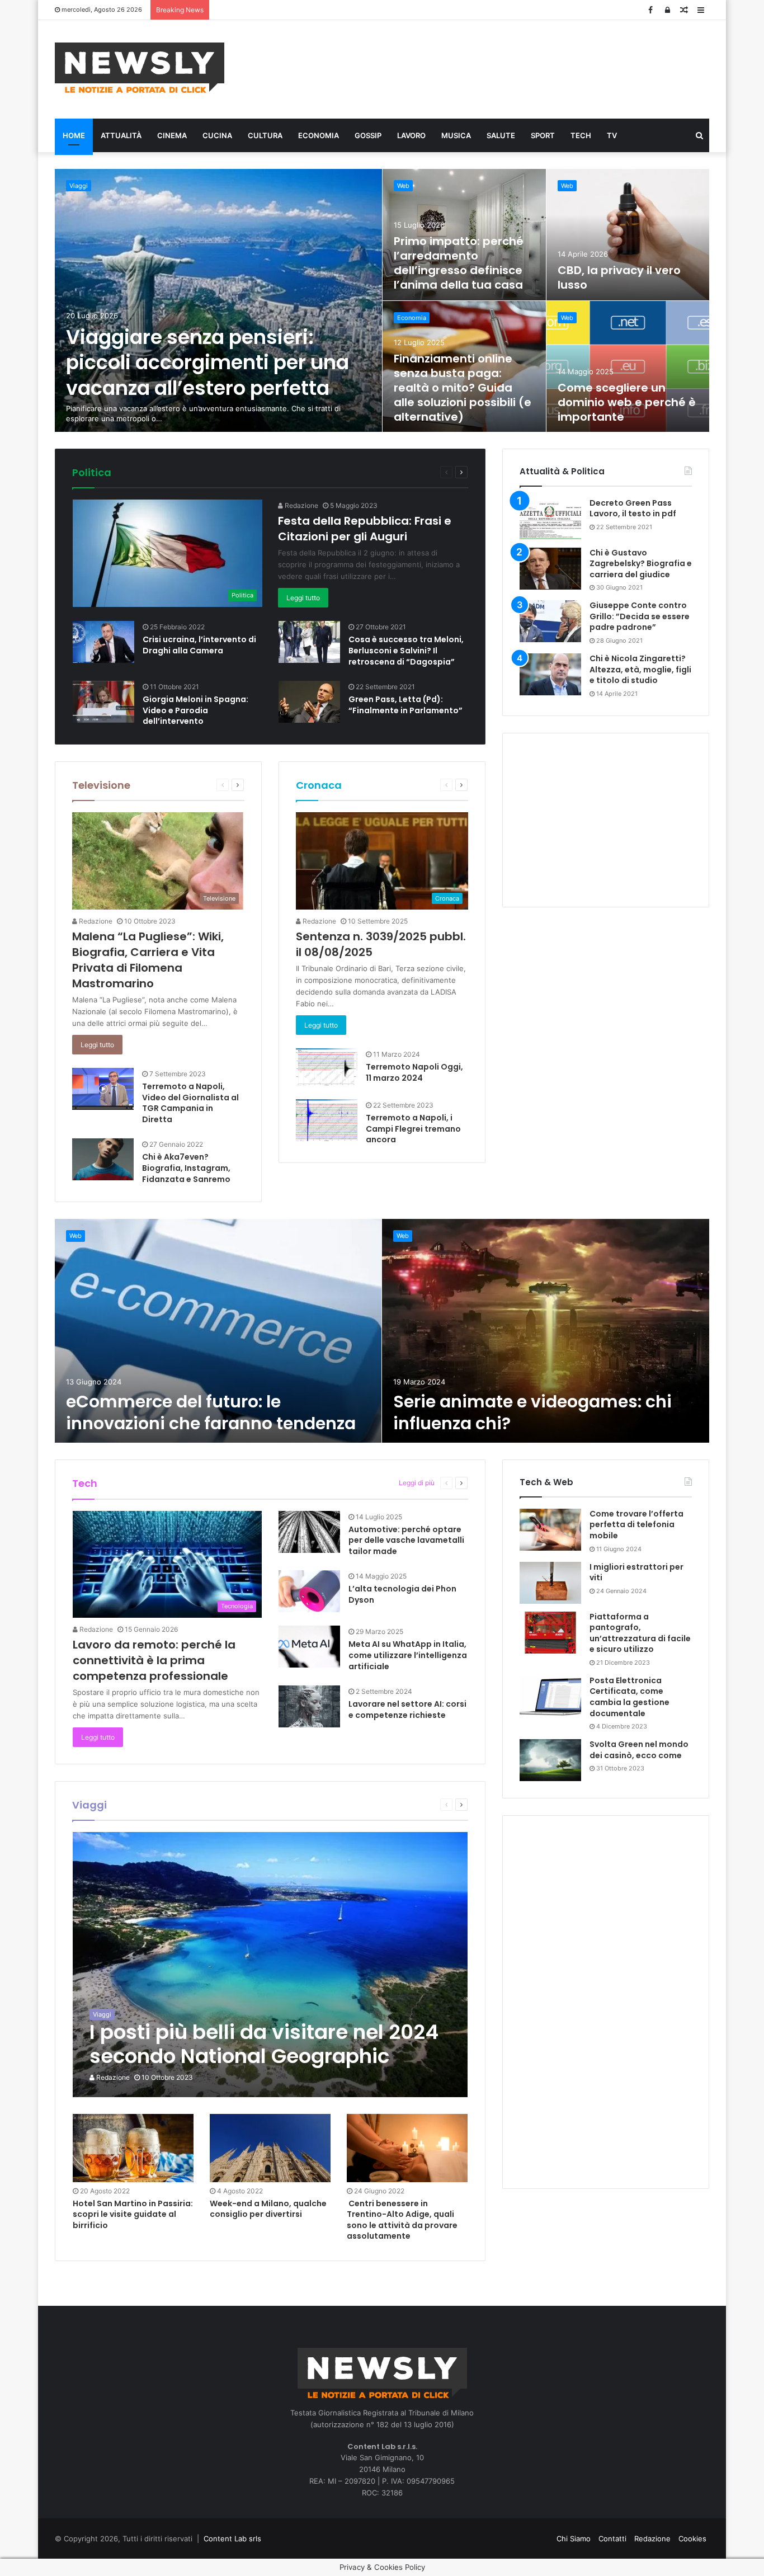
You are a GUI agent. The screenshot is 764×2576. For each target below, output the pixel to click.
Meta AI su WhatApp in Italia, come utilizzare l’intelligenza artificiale (408, 1655)
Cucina (217, 135)
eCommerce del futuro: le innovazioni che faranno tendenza (211, 1412)
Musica (456, 135)
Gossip (368, 135)
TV (612, 135)
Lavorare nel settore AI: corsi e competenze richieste (407, 1710)
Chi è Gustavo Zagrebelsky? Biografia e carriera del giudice (641, 564)
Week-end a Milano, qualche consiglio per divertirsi (268, 2209)
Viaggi (79, 186)
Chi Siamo (574, 2539)
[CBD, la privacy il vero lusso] (628, 235)
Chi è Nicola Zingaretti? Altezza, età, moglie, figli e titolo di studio (640, 669)
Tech (581, 135)
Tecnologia (371, 1483)
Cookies (692, 2539)
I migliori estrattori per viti (636, 1572)
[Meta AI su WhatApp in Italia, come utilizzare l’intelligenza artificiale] (309, 1647)
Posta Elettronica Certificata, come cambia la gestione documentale (629, 1697)
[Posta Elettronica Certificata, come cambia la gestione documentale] (550, 1696)
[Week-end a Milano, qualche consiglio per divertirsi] (270, 2148)
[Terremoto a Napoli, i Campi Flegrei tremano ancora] (327, 1120)
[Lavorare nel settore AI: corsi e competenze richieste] (309, 1706)
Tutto (390, 472)
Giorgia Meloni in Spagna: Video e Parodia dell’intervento (195, 710)
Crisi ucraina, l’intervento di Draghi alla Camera (199, 645)
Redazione (301, 505)
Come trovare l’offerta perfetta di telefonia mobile (636, 1525)
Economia (319, 135)
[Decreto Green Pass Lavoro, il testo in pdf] (550, 519)
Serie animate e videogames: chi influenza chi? (532, 1412)
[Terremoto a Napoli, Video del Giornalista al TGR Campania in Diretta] (103, 1089)
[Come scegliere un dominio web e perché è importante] (628, 367)
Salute (501, 135)
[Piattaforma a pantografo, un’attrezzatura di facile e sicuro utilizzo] (550, 1633)
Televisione (101, 785)
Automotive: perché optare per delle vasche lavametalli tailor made (406, 1540)
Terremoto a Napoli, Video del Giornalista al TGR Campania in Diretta (190, 1103)
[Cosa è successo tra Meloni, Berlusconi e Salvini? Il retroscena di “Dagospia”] (309, 642)
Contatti (612, 2539)
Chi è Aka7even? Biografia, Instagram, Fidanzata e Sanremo (186, 1168)
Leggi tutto (303, 598)
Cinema (172, 135)
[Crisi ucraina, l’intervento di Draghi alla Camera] (103, 642)
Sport (543, 135)
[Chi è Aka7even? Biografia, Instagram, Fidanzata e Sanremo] (103, 1159)
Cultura (265, 135)
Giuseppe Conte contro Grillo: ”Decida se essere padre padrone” (640, 616)
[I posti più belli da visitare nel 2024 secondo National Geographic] (270, 1965)
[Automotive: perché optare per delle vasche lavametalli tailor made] (309, 1532)
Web (403, 186)
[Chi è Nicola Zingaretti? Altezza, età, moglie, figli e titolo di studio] (550, 674)
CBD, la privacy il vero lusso (619, 277)
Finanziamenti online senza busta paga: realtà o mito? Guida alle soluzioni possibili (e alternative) (463, 388)
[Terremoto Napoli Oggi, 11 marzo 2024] (327, 1067)
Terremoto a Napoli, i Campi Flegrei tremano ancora (413, 1129)
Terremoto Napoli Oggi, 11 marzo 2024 (414, 1072)
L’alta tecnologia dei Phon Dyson (402, 1594)
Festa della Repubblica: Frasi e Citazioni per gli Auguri (365, 529)
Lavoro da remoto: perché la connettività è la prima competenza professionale (154, 1660)
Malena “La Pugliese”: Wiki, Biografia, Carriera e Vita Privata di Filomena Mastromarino (148, 960)
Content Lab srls (232, 2539)
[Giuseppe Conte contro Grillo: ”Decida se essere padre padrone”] (550, 621)
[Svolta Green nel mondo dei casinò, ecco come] (550, 1760)
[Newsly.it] (140, 68)
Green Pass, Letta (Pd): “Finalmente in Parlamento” (405, 705)
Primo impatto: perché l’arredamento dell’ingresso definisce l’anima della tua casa (459, 263)
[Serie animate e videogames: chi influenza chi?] (546, 1331)
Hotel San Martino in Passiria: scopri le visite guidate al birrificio (133, 2214)
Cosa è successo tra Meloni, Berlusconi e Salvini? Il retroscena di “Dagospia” (406, 650)
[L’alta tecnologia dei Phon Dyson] (309, 1591)
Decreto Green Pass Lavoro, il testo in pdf (633, 508)
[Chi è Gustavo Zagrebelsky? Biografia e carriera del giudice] (550, 569)
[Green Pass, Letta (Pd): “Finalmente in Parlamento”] (309, 702)
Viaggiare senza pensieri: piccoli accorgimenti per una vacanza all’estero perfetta (207, 362)
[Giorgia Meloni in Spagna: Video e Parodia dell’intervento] (103, 702)
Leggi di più (417, 1483)
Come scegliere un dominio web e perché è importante (627, 402)
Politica (92, 472)
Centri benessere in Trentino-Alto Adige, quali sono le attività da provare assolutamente (402, 2220)
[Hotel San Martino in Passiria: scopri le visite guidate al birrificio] (133, 2148)
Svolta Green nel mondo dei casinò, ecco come (639, 1750)
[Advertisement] (494, 68)
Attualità (121, 135)
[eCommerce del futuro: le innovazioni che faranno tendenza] (218, 1331)
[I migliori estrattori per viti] (550, 1583)
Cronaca (319, 785)
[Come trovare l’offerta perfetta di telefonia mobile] (550, 1530)
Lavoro (411, 135)
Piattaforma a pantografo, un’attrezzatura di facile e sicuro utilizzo (640, 1633)
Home (74, 135)
